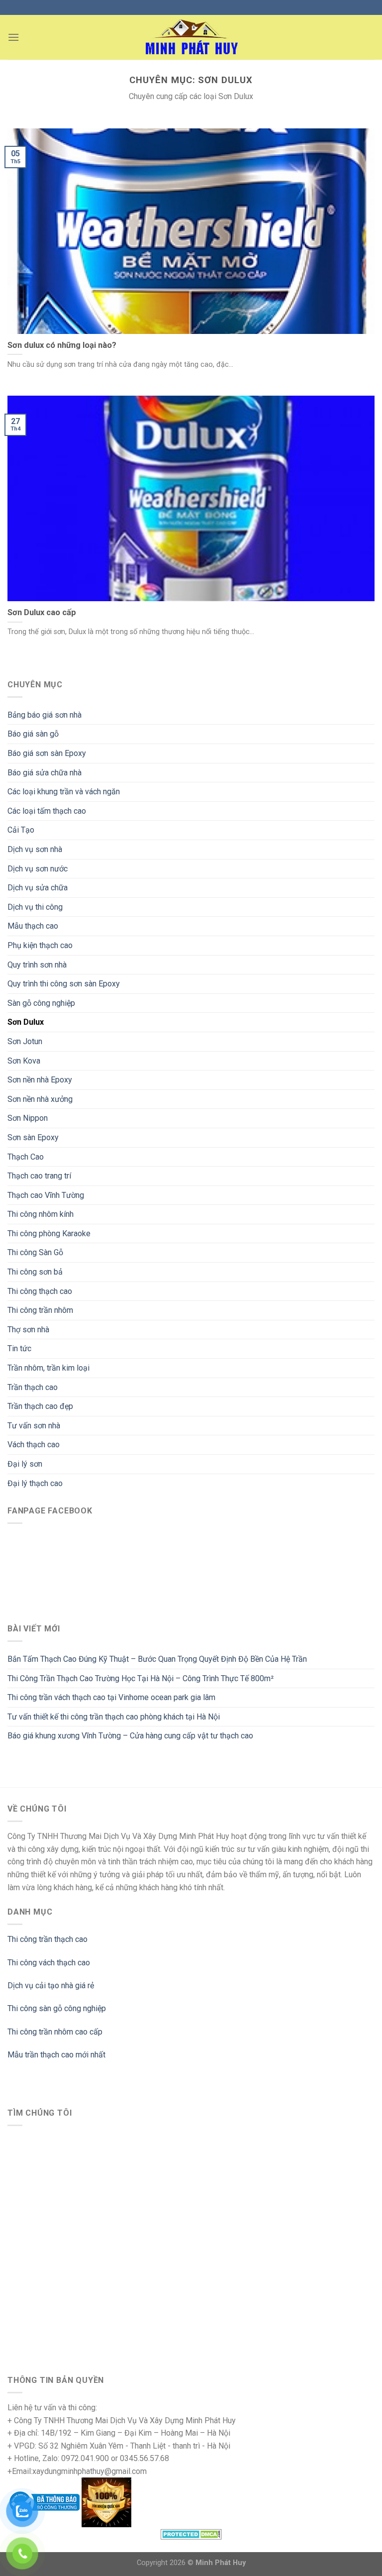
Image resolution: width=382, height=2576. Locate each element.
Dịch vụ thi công (35, 907)
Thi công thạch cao (40, 1291)
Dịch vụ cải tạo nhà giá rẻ (51, 1986)
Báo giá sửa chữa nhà (45, 773)
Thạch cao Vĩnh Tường (46, 1195)
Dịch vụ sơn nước (38, 869)
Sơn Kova (24, 1061)
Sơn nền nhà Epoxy (40, 1080)
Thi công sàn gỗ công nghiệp (57, 2008)
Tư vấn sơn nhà (34, 1426)
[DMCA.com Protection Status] (191, 2533)
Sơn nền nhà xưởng (40, 1099)
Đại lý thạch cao (35, 1483)
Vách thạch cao (34, 1445)
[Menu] (13, 37)
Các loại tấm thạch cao (47, 811)
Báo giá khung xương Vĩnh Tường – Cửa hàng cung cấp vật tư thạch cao (130, 1736)
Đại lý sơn (25, 1464)
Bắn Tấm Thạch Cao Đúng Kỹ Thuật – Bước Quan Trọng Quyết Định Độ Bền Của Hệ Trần (157, 1659)
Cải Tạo (21, 830)
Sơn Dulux (26, 1022)
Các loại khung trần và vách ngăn (64, 792)
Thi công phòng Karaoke (49, 1234)
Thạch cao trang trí (39, 1176)
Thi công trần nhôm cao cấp (55, 2032)
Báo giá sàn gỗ (33, 734)
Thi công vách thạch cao (49, 1963)
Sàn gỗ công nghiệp (41, 1003)
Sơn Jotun (25, 1041)
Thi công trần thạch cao (48, 1939)
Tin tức (19, 1348)
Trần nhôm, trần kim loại (48, 1368)
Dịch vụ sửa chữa (38, 888)
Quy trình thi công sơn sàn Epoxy (64, 984)
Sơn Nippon (28, 1118)
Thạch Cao (26, 1157)
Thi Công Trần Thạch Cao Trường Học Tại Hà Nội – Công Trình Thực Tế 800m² (141, 1678)
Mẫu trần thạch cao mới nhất (56, 2055)
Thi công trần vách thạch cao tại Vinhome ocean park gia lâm (111, 1697)
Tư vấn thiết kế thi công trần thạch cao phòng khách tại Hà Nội (114, 1717)
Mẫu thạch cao (33, 926)
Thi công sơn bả (35, 1272)
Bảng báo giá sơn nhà (45, 715)
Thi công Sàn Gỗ (35, 1252)
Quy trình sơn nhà (37, 965)
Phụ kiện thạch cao (40, 945)
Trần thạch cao (33, 1387)
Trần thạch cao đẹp (40, 1406)
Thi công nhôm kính (41, 1214)
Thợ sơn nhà (28, 1330)
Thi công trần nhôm (40, 1310)
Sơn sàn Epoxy (33, 1137)
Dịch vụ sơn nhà (35, 849)
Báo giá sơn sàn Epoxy (47, 753)
